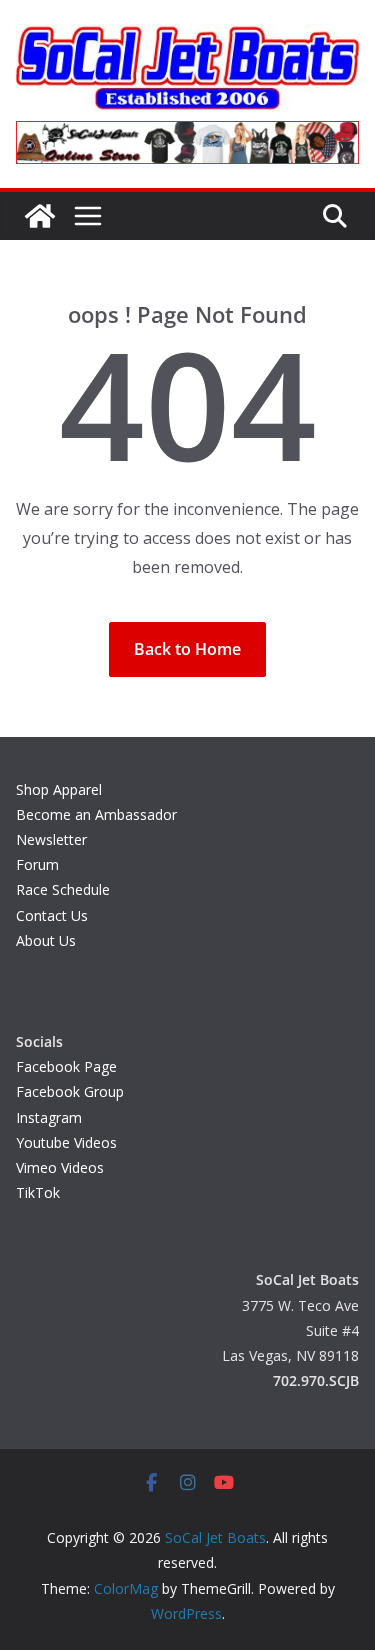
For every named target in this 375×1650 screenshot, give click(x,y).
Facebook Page (66, 1066)
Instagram (49, 1117)
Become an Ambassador (96, 814)
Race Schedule (63, 889)
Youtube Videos (66, 1142)
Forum (37, 864)
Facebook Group (70, 1091)
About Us (46, 940)
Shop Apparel (59, 789)
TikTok (38, 1192)
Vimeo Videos (60, 1167)
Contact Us (52, 915)
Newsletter (51, 839)
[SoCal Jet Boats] (40, 216)
